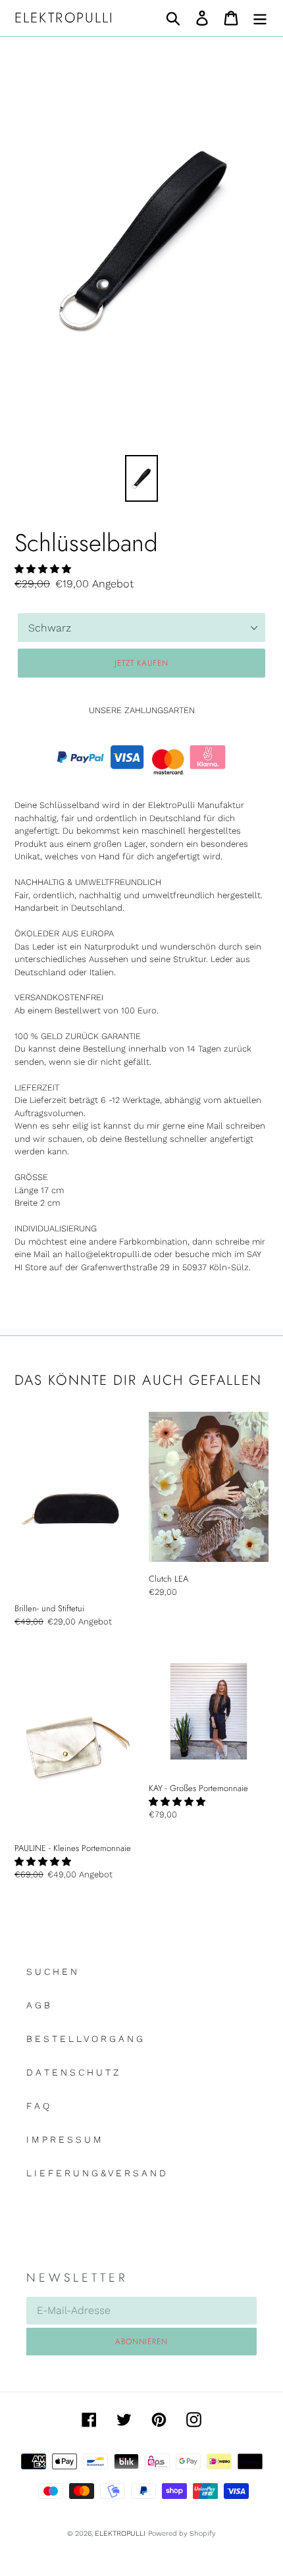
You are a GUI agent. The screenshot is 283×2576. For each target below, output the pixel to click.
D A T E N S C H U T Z (72, 2072)
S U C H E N (52, 1972)
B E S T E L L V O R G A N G (85, 2039)
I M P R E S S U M (64, 2139)
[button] (43, 569)
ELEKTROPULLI (64, 18)
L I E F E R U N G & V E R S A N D (96, 2173)
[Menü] (260, 18)
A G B (38, 2005)
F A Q (38, 2106)
